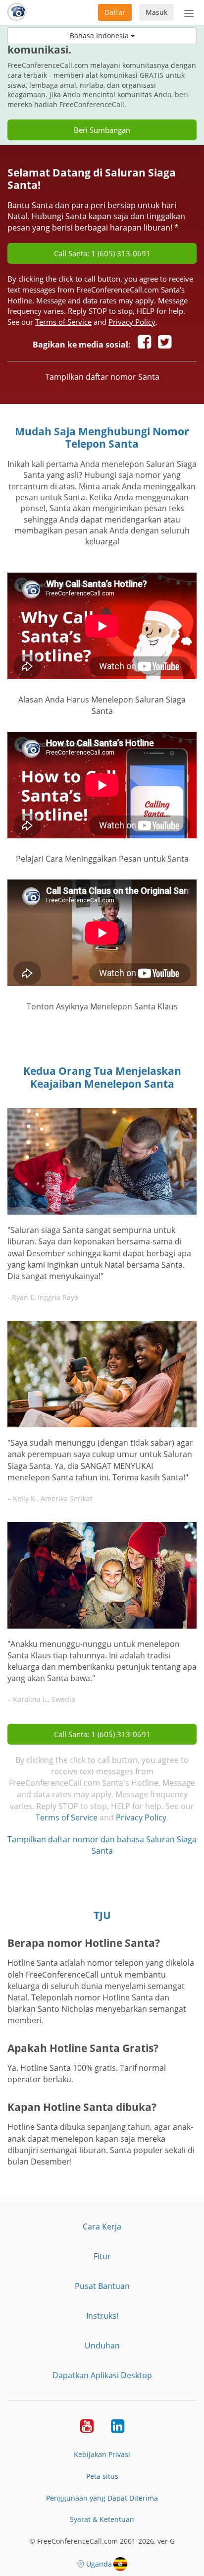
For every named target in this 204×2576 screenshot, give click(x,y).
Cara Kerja (102, 2226)
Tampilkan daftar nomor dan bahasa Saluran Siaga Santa (102, 1845)
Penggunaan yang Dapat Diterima (102, 2498)
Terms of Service (63, 322)
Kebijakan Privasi (102, 2454)
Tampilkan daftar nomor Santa (102, 377)
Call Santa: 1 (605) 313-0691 (102, 253)
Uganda (99, 2564)
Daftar (115, 12)
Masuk (156, 12)
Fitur (102, 2256)
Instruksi (102, 2316)
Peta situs (102, 2476)
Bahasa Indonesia (100, 35)
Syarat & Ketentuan (102, 2519)
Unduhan (102, 2345)
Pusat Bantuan (102, 2286)
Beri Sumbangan (102, 130)
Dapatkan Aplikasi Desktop (102, 2375)
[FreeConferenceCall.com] (17, 12)
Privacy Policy (132, 322)
